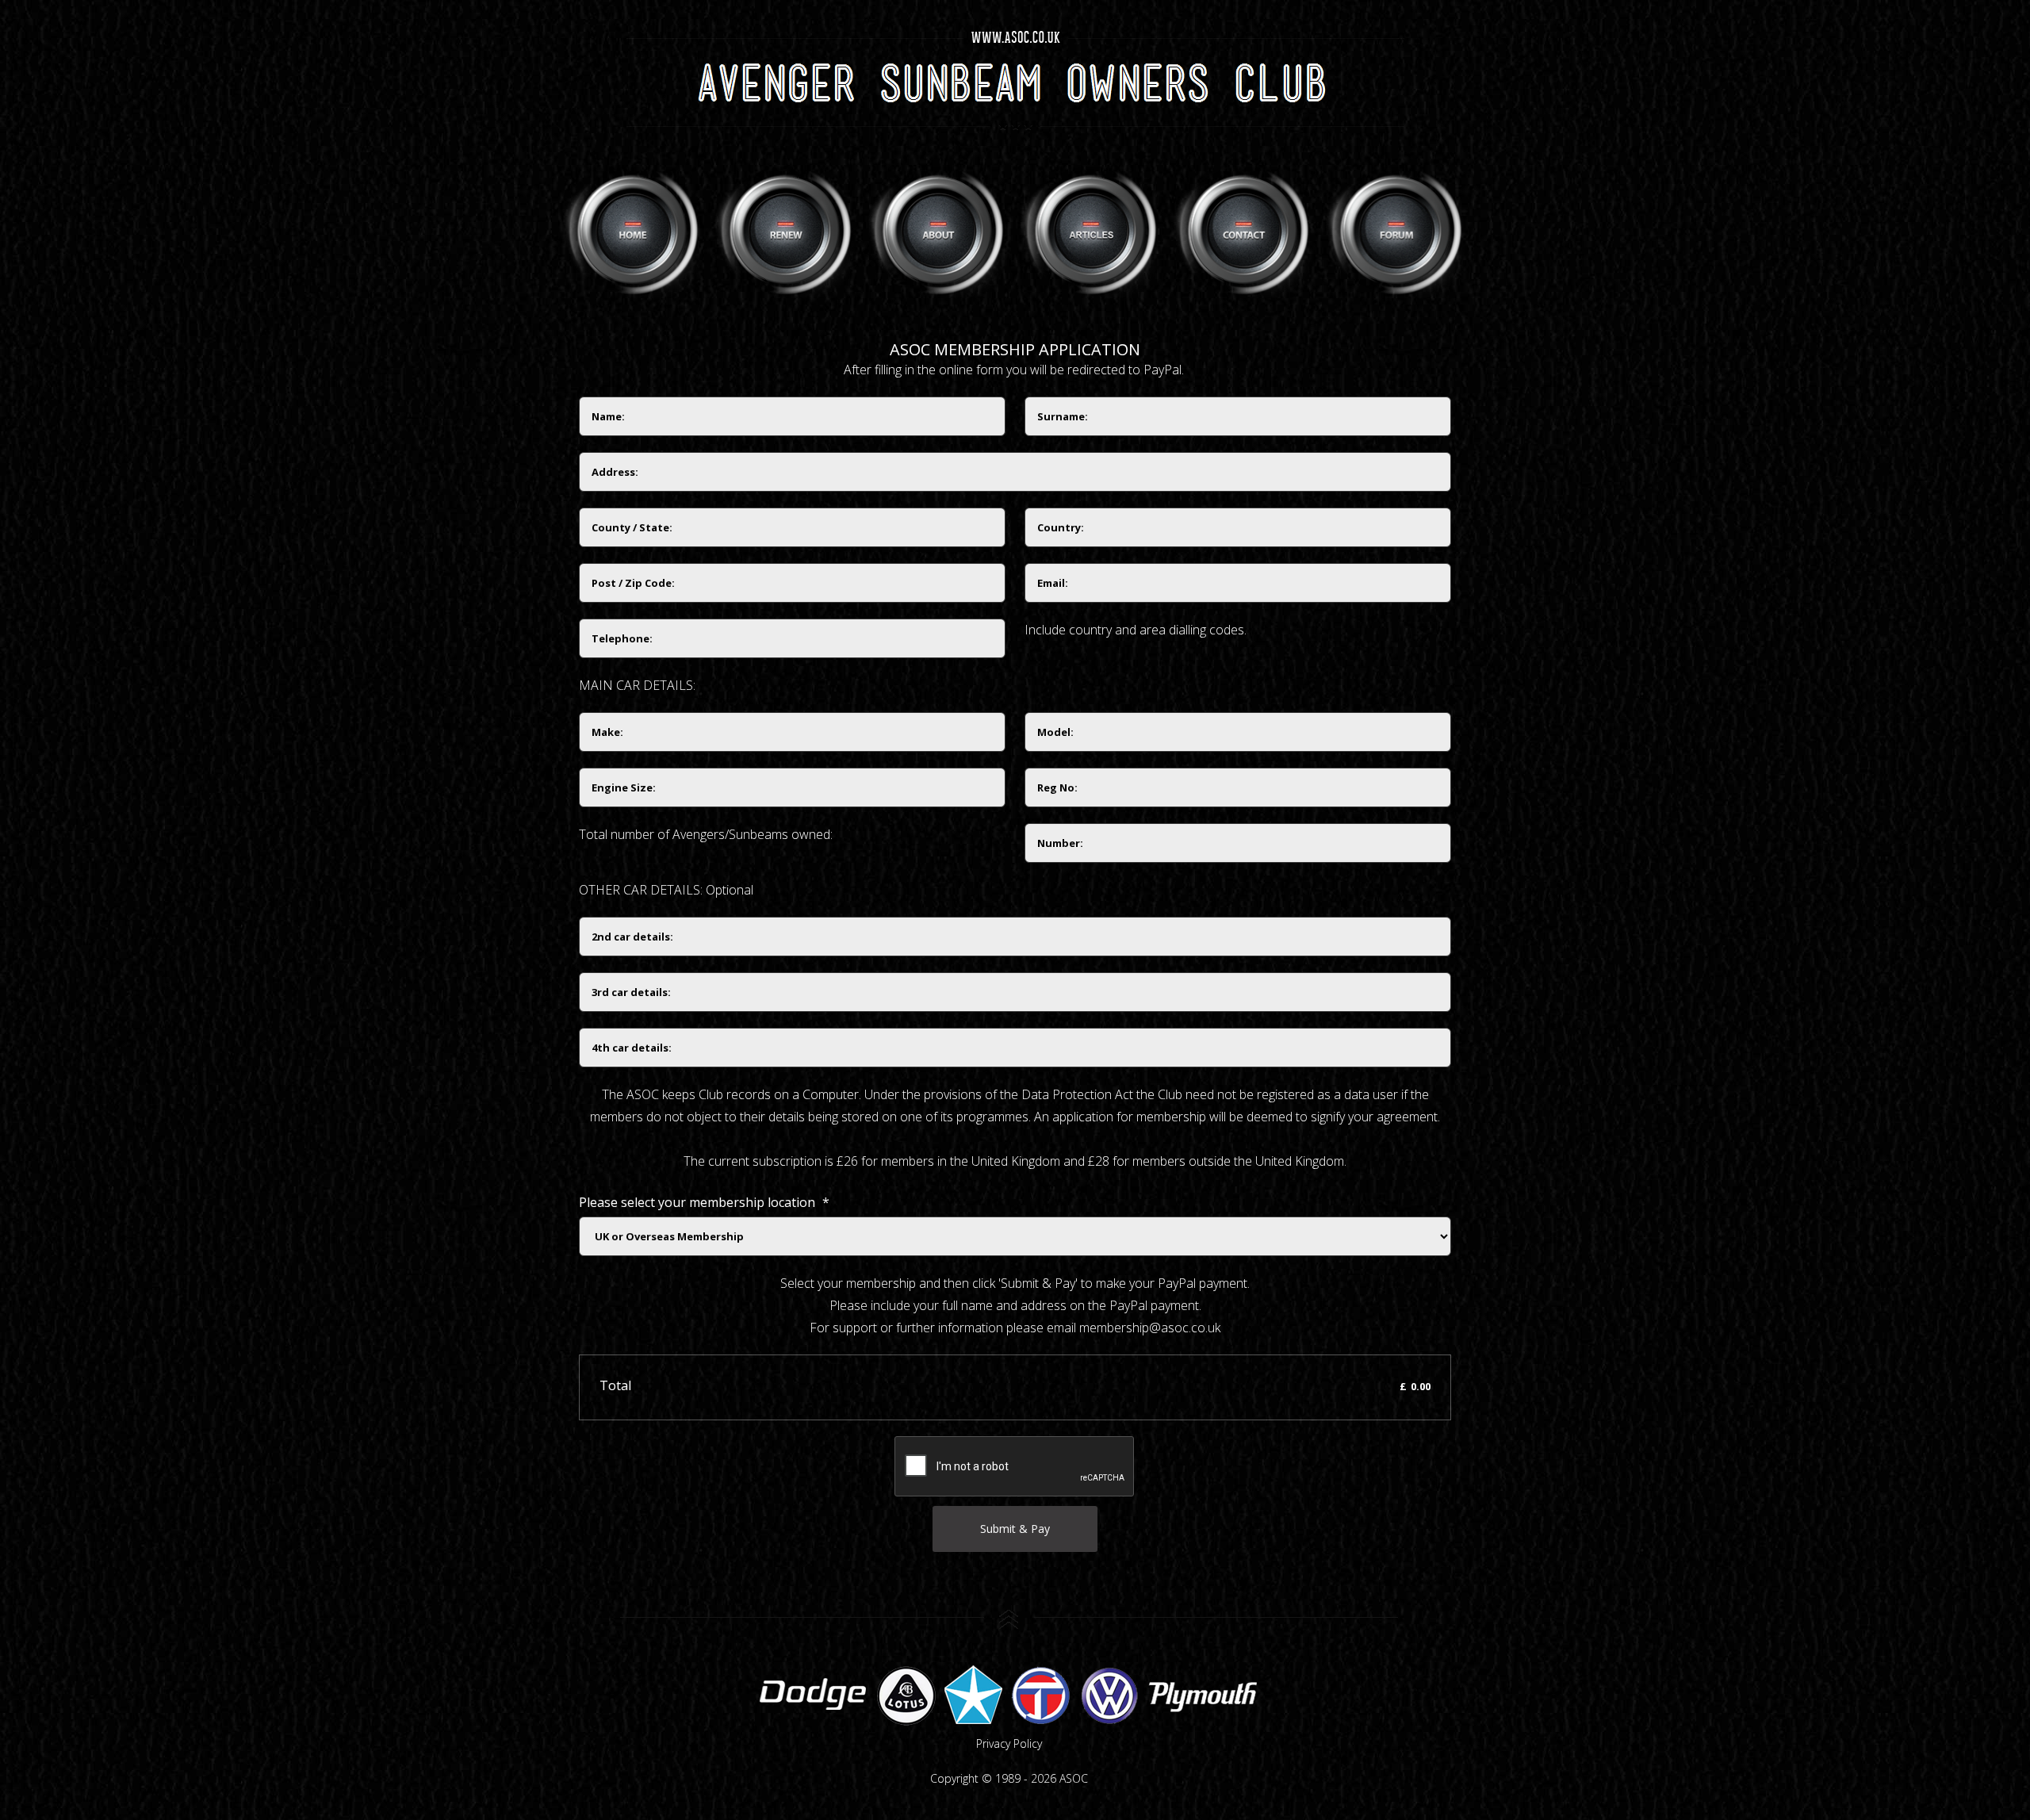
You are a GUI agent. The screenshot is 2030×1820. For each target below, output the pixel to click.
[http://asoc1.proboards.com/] (1396, 231)
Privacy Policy (1009, 1743)
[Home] (633, 231)
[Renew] (785, 231)
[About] (938, 231)
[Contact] (1244, 231)
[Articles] (1091, 231)
